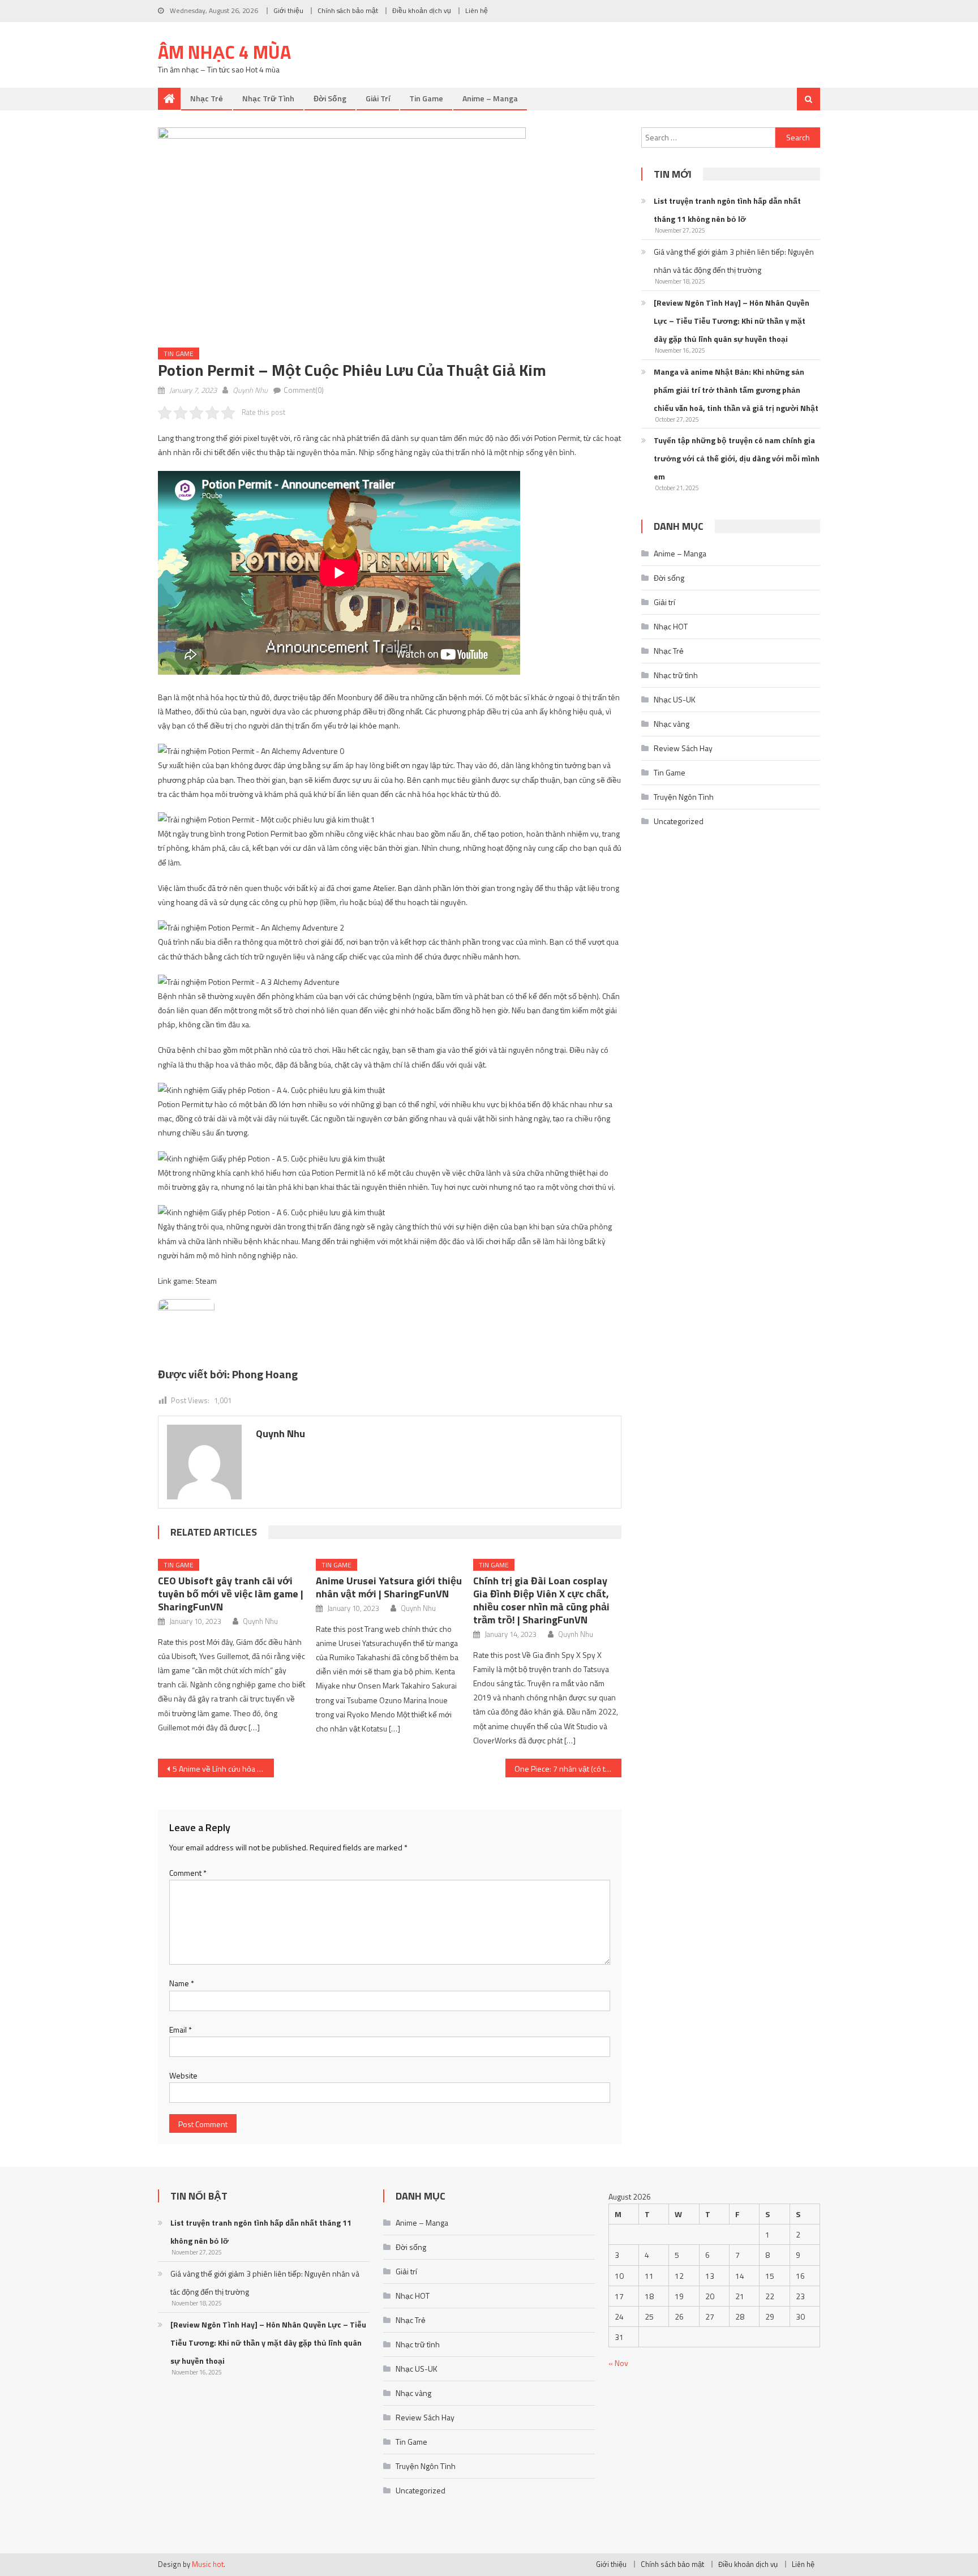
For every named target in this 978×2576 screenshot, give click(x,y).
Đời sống (330, 98)
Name (182, 1983)
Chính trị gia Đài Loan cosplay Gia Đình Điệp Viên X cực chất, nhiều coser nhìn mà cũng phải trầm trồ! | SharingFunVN (541, 1600)
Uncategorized (679, 821)
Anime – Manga (490, 98)
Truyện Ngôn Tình (684, 797)
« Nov (618, 2363)
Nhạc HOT (671, 626)
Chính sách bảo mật (348, 10)
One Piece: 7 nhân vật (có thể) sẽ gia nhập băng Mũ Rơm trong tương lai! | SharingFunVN (568, 1769)
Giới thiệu (288, 10)
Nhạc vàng (672, 724)
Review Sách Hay (683, 748)
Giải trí (378, 98)
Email (181, 2029)
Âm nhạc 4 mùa (224, 52)
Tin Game (426, 98)
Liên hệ (477, 10)
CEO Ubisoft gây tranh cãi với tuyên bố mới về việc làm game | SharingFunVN (231, 1594)
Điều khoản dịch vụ (422, 10)
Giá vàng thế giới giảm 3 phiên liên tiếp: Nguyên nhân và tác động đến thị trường (734, 261)
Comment (188, 1873)
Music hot (208, 2564)
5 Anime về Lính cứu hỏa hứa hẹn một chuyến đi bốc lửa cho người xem (223, 1769)
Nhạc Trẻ (207, 98)
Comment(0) (304, 390)
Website (183, 2075)
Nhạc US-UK (675, 699)
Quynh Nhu (250, 390)
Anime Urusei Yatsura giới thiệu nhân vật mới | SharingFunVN (389, 1587)
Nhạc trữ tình (268, 98)
